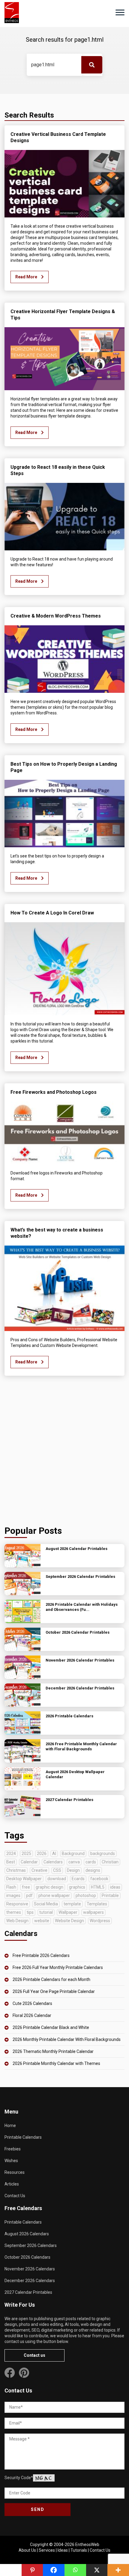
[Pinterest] (32, 2570)
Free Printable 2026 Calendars (41, 1955)
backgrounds (103, 1853)
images (13, 1895)
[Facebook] (54, 2570)
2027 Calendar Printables (28, 2292)
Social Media (46, 1904)
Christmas (16, 1870)
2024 (11, 1853)
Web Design (17, 1921)
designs (93, 1870)
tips (30, 1912)
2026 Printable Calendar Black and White (51, 2027)
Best (11, 1862)
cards (91, 1862)
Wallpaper (68, 1912)
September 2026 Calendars (31, 2245)
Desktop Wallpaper (24, 1879)
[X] (97, 2570)
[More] (118, 2570)
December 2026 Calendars (30, 2281)
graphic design (49, 1887)
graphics (77, 1887)
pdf (29, 1895)
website (42, 1921)
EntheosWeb (87, 2545)
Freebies (13, 2149)
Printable (110, 1895)
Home (10, 2126)
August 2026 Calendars (27, 2234)
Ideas (63, 2550)
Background (73, 1853)
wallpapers (93, 1912)
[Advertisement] (64, 1452)
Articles (12, 2184)
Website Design (69, 1921)
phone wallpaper (54, 1895)
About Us (27, 2550)
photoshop (86, 1895)
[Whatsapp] (75, 2570)
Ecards (78, 1879)
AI (54, 1853)
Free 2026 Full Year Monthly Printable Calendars (58, 1967)
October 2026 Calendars (27, 2257)
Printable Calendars (23, 2137)
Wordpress (100, 1921)
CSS (57, 1870)
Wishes (11, 2161)
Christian (110, 1862)
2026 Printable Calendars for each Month (51, 1979)
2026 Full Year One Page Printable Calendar (54, 1991)
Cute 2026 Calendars (32, 2003)
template (72, 1904)
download (57, 1879)
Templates (97, 1904)
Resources (15, 2172)
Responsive (17, 1904)
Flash (11, 1887)
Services (47, 2550)
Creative (39, 1870)
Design (73, 1870)
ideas (115, 1887)
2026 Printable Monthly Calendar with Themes (56, 2063)
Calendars (53, 1862)
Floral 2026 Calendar (32, 2015)
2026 (42, 1853)
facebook (99, 1879)
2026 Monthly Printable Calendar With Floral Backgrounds (67, 2039)
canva (74, 1862)
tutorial (46, 1912)
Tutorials (79, 2550)
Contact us (34, 2355)
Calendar (29, 1862)
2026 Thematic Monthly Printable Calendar (53, 2051)
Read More (27, 277)
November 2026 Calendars (30, 2269)
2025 (26, 1853)
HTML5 (98, 1887)
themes (14, 1912)
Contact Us (15, 2196)
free (26, 1887)
